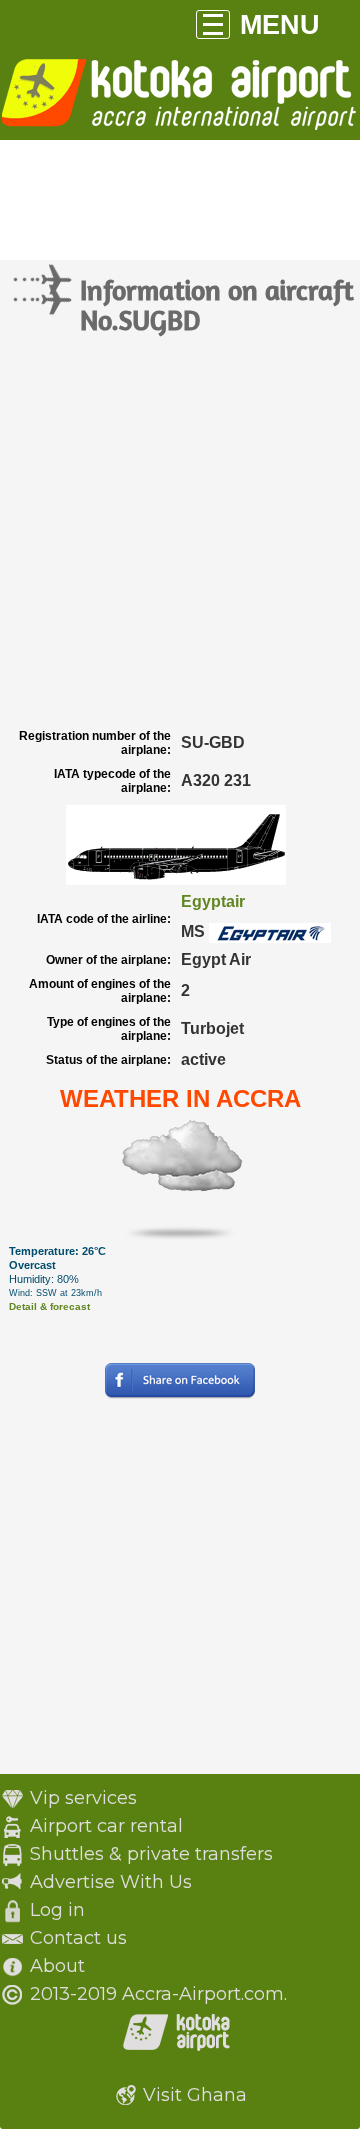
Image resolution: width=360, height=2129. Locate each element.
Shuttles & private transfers (151, 1854)
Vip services (83, 1798)
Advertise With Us (111, 1882)
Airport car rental (106, 1826)
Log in (57, 1910)
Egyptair (213, 901)
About (57, 1966)
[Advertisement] (180, 533)
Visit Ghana (195, 2095)
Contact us (78, 1938)
